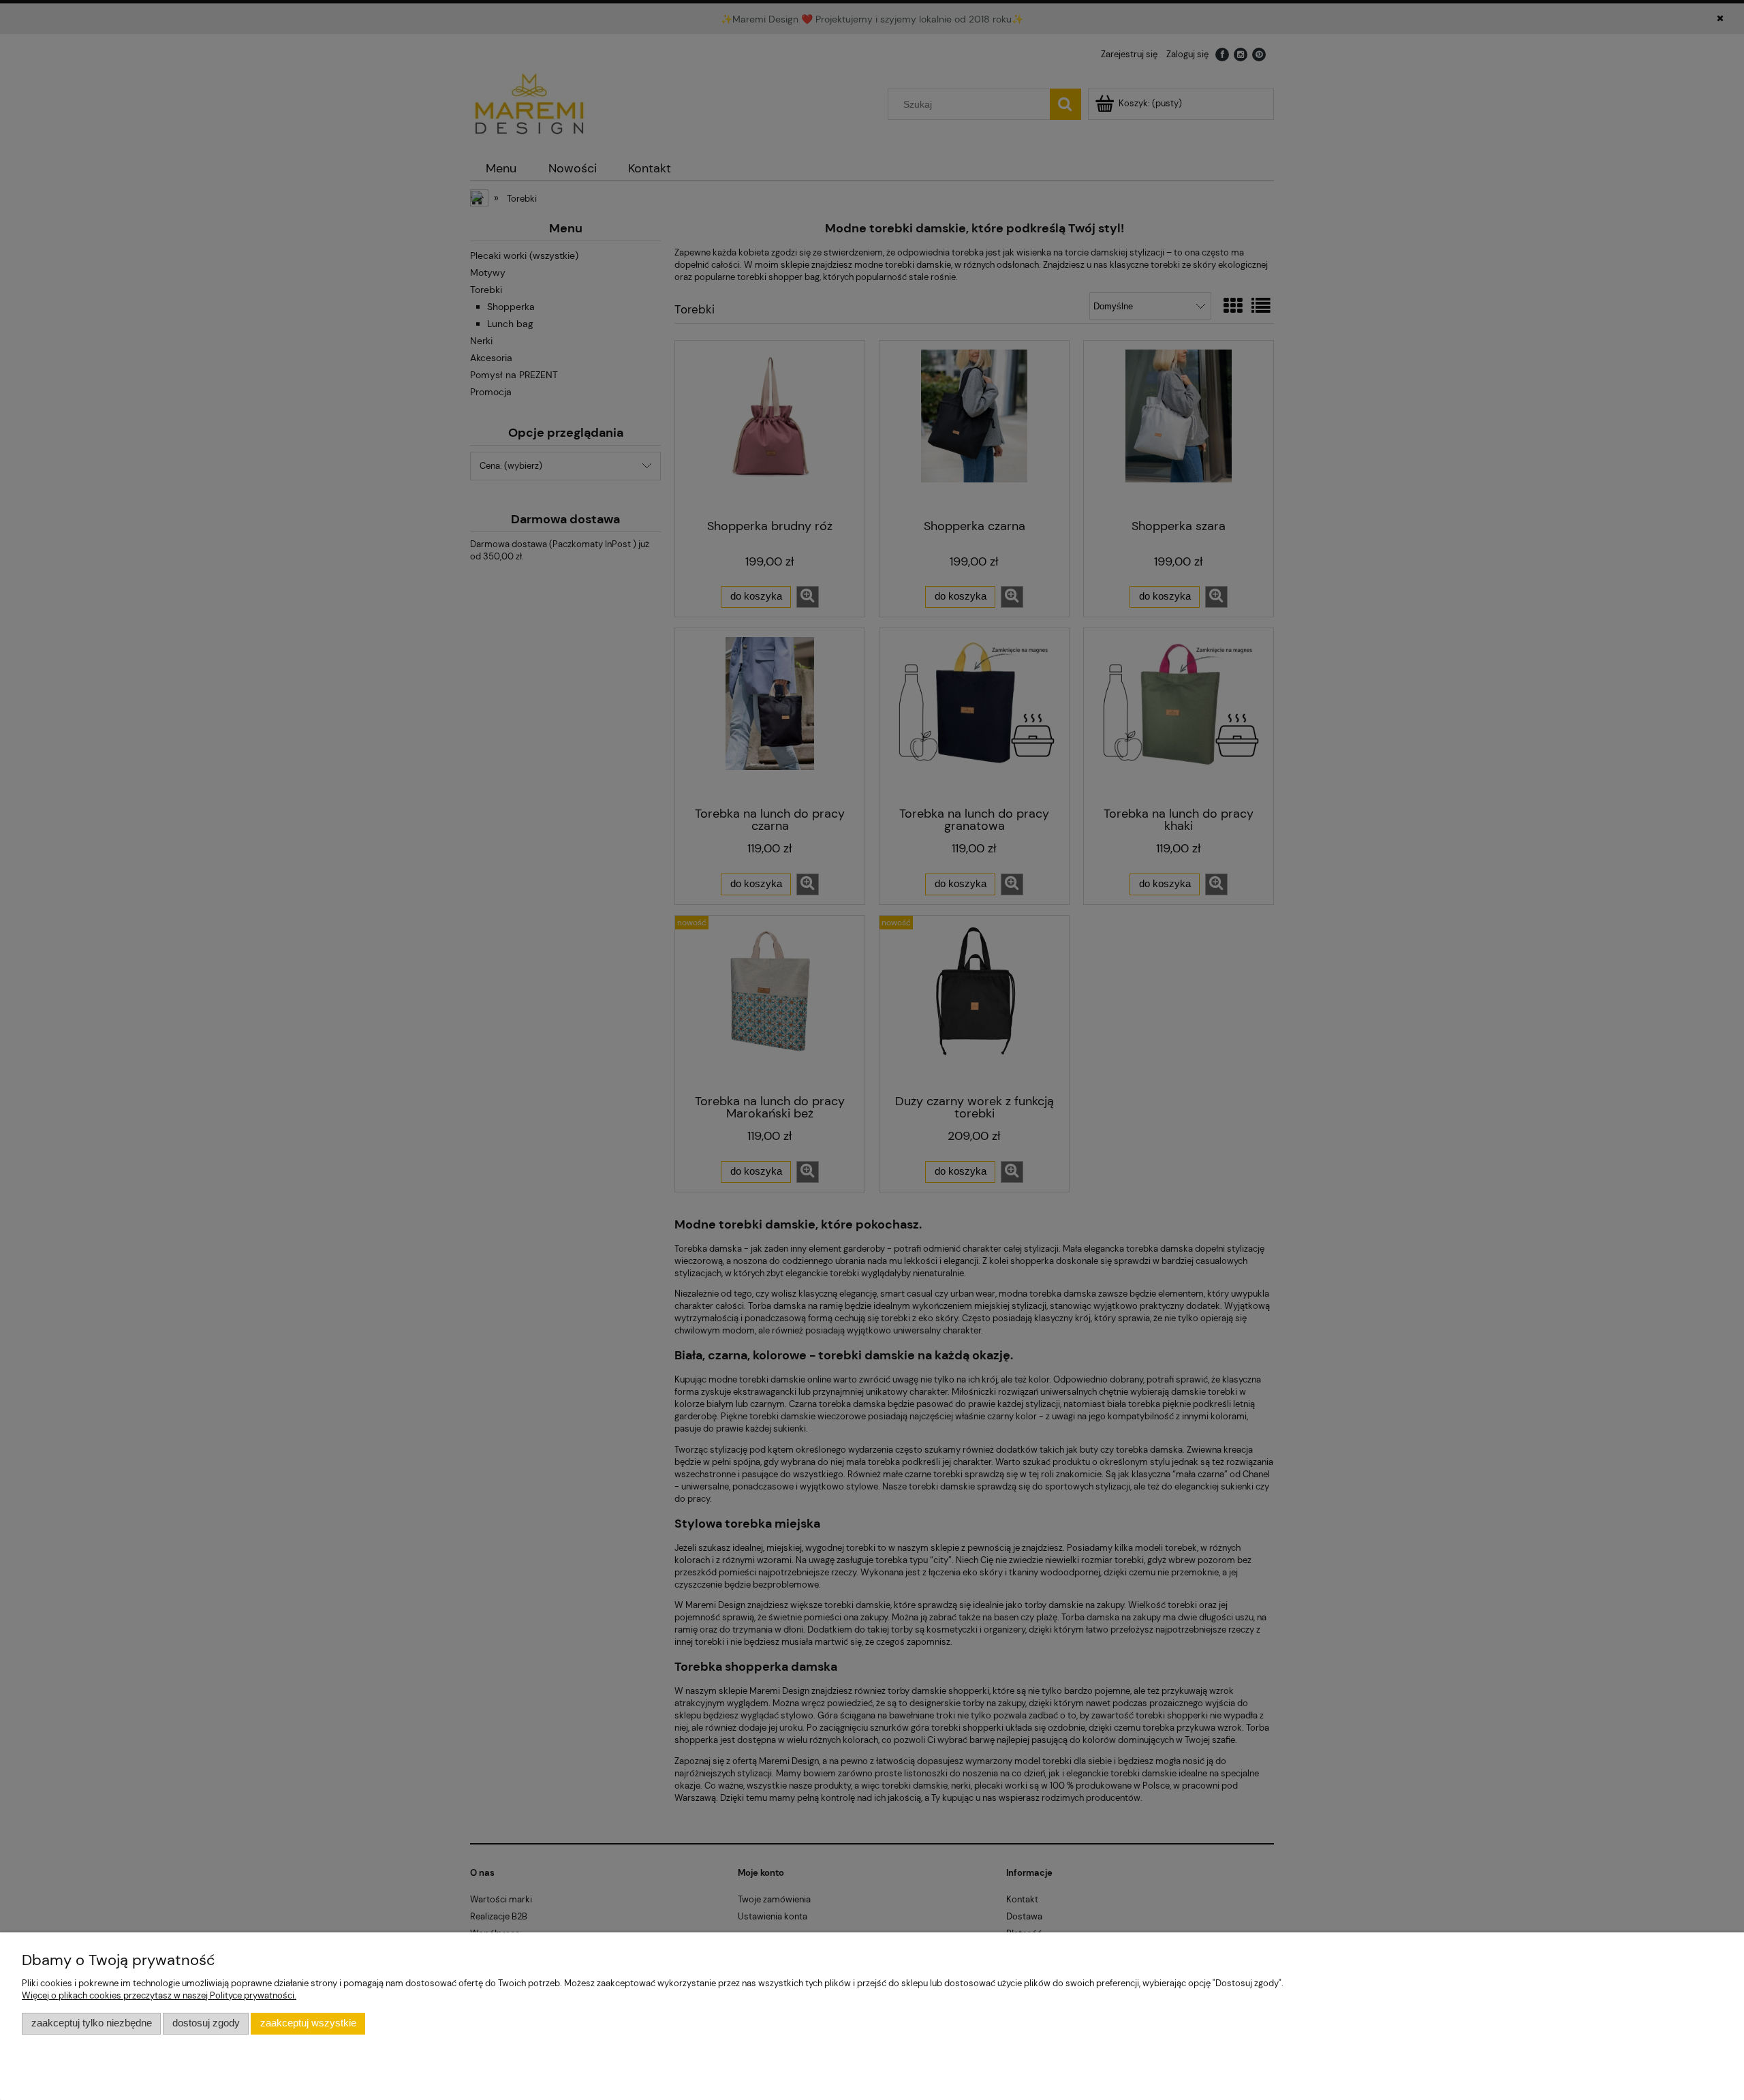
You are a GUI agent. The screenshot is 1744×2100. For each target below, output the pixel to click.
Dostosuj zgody (206, 2023)
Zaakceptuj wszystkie (308, 2023)
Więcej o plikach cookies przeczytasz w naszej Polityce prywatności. (159, 1995)
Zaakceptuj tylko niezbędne (92, 2023)
